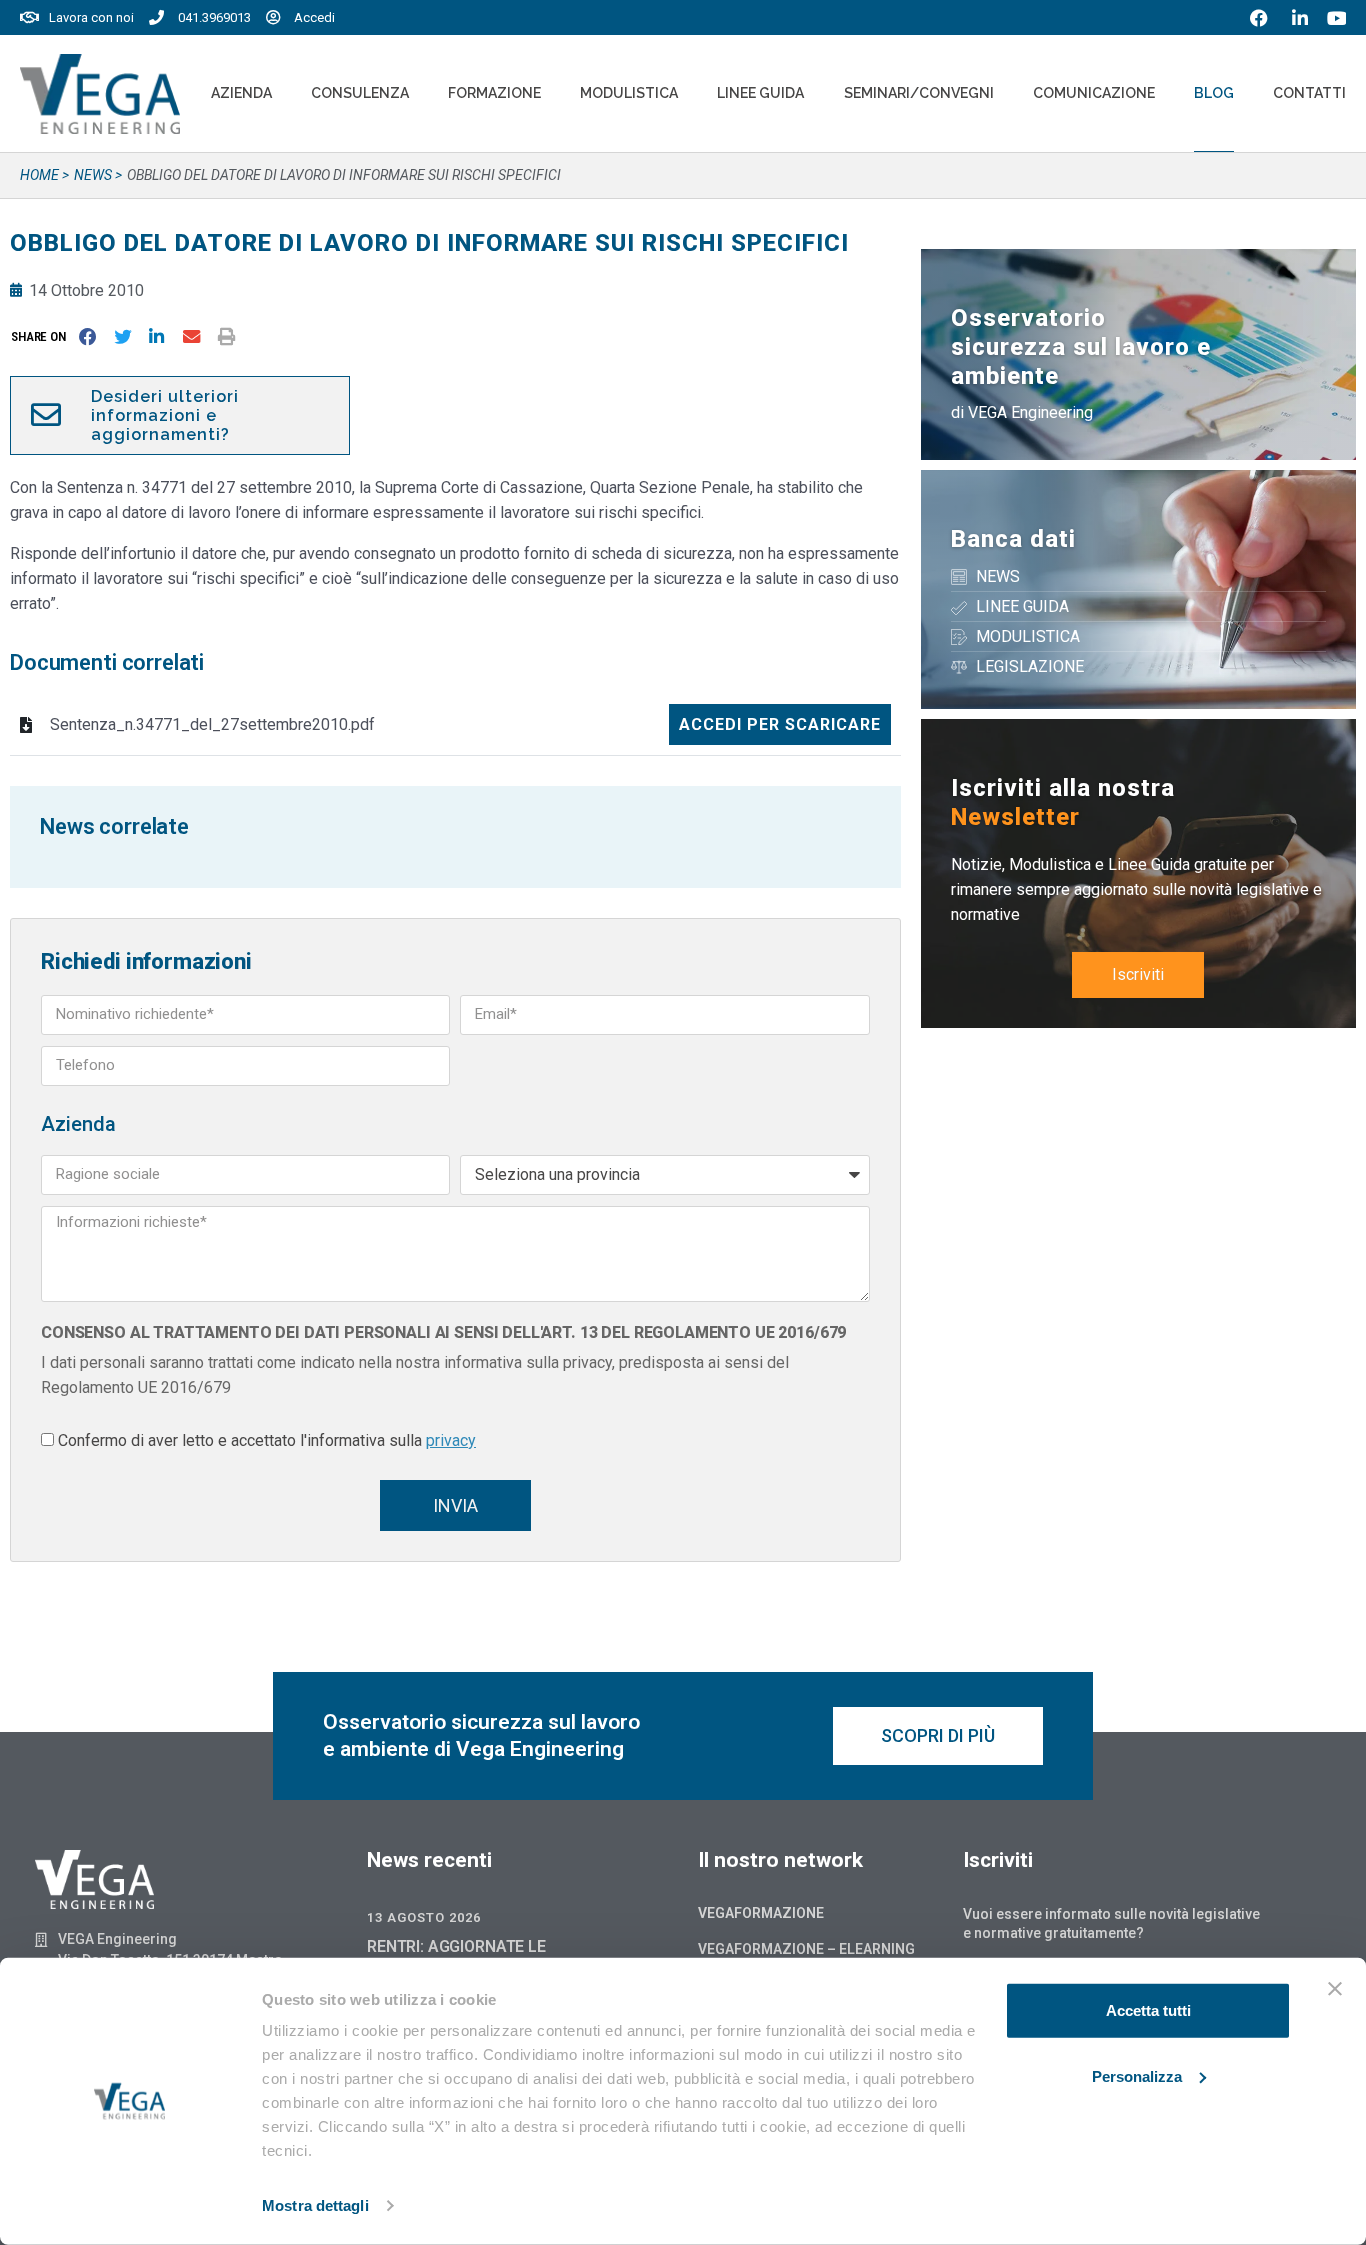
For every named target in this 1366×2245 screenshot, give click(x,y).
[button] (42, 336)
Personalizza (1137, 2075)
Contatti (1309, 93)
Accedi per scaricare (780, 724)
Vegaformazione (761, 1913)
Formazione (494, 93)
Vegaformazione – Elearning (806, 1949)
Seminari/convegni (919, 93)
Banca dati (1013, 539)
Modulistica (629, 93)
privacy (451, 1440)
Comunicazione (1094, 93)
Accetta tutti (1148, 2010)
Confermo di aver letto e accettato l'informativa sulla (267, 1440)
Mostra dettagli (315, 2205)
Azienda (241, 93)
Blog (1214, 93)
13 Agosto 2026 (424, 1917)
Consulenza (360, 93)
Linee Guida (760, 93)
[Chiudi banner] (1335, 1989)
